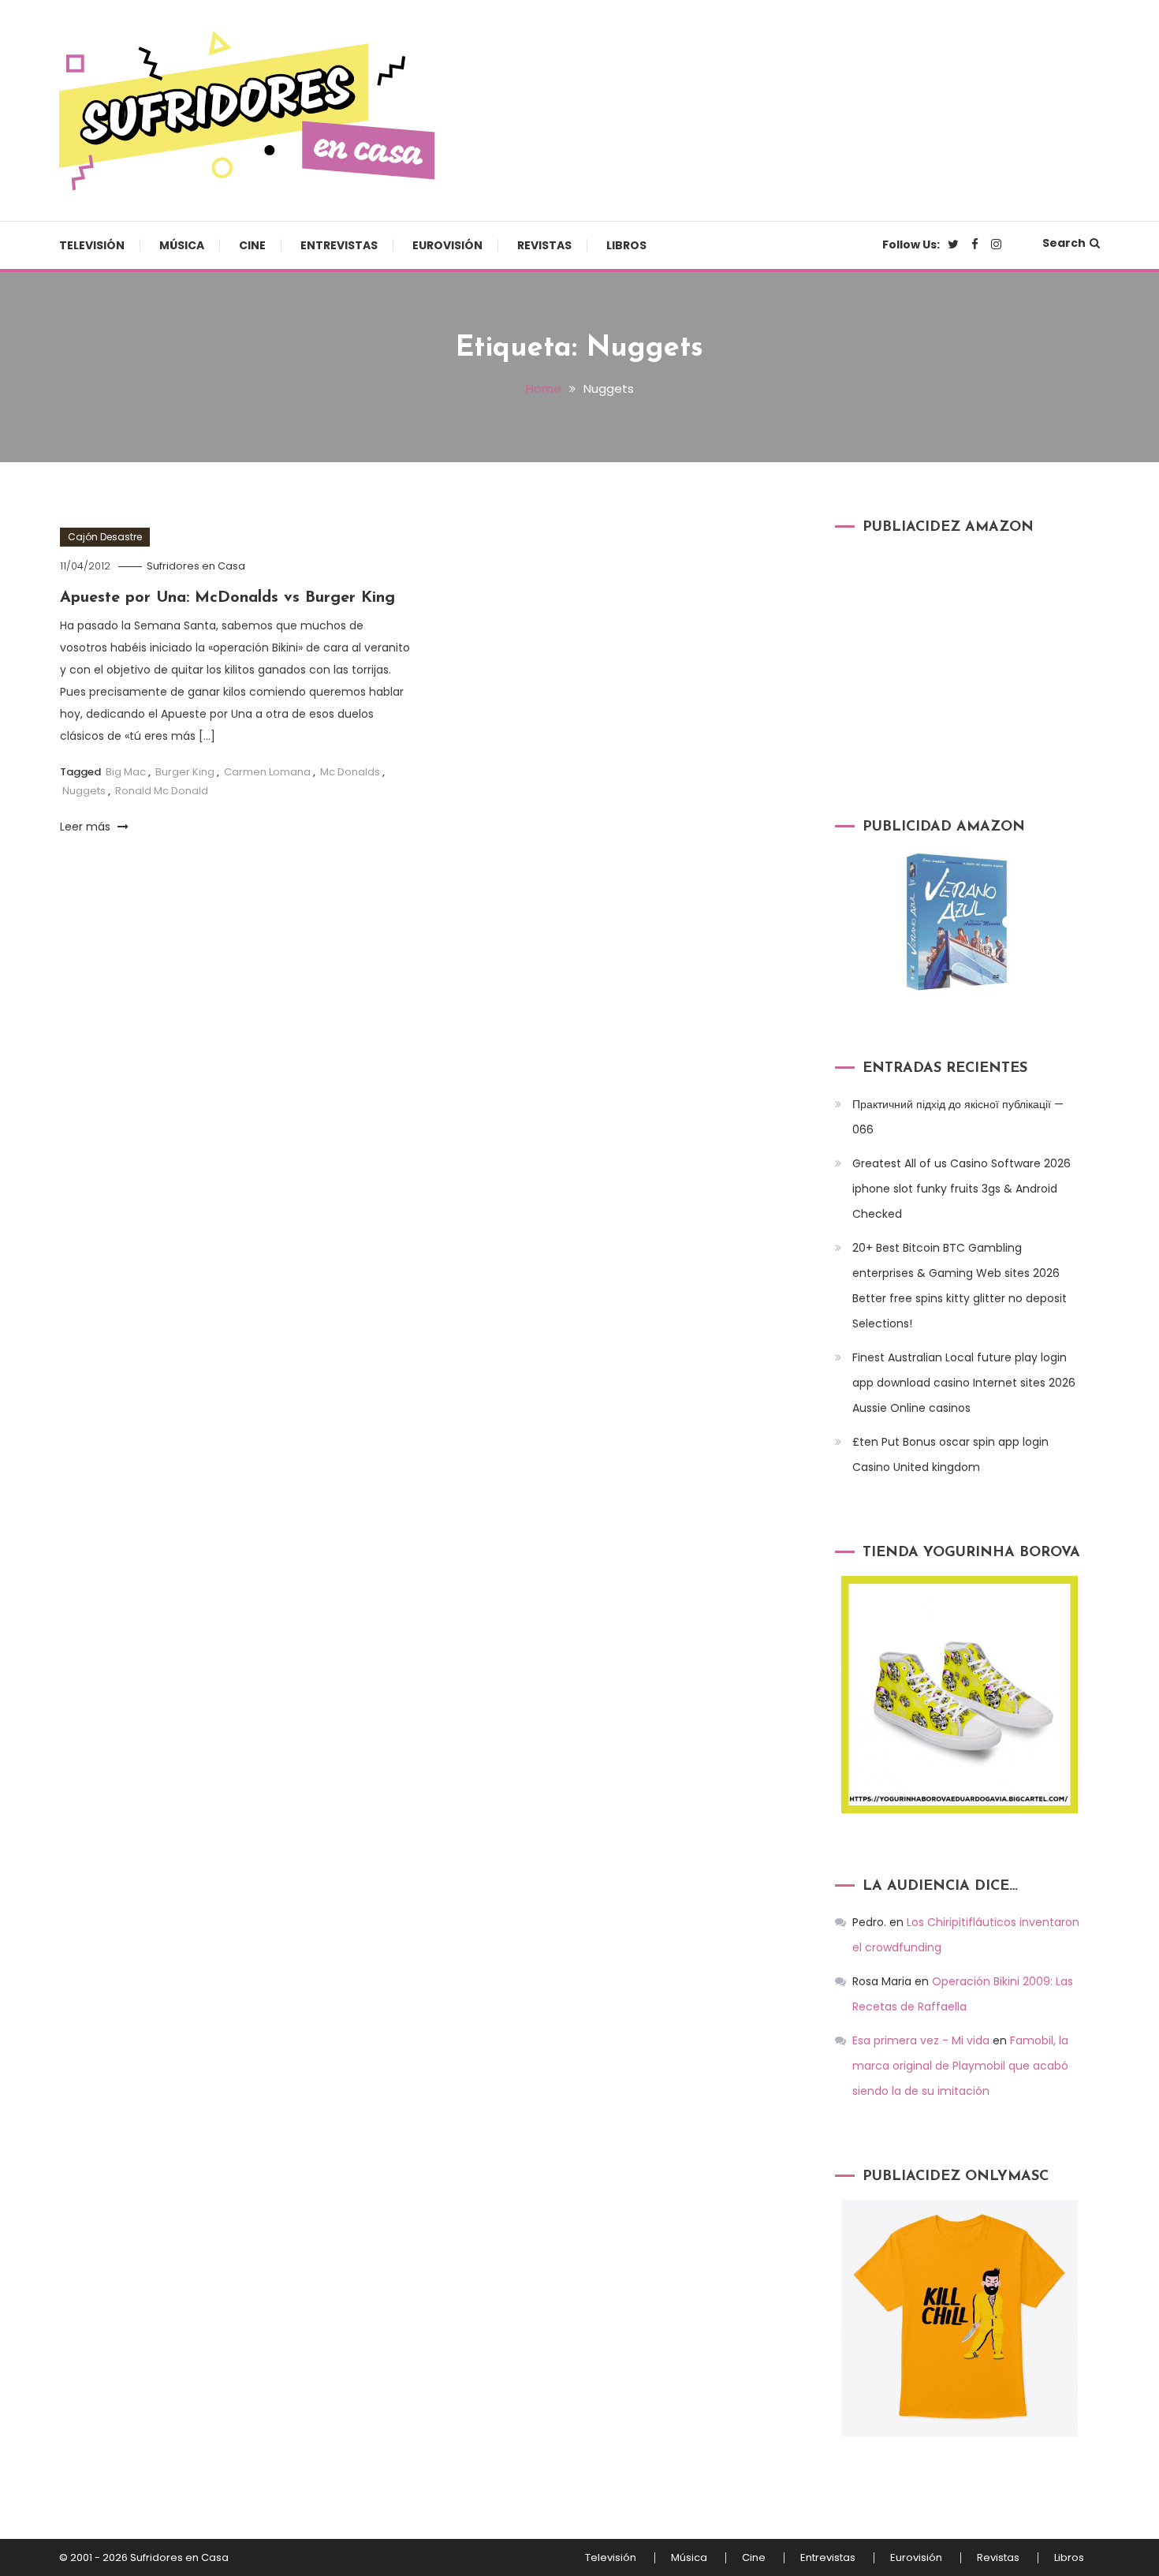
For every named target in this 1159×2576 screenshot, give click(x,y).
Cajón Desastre (105, 537)
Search (1064, 243)
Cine (252, 245)
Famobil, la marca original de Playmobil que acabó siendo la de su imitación (960, 2066)
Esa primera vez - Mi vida (921, 2040)
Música (182, 245)
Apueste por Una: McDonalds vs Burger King (227, 598)
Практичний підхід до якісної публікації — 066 (958, 1117)
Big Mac (126, 772)
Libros (626, 245)
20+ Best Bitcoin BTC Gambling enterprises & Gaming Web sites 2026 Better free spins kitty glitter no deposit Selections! (960, 1286)
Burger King (185, 772)
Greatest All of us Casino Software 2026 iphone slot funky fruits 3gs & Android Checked (961, 1189)
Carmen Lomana (267, 772)
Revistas (544, 245)
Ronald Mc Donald (162, 791)
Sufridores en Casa (196, 566)
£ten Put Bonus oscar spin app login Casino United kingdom (950, 1454)
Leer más (87, 827)
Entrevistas (339, 245)
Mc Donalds (350, 772)
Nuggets (84, 791)
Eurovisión (447, 245)
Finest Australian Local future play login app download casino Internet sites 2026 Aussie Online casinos (964, 1383)
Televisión (92, 245)
